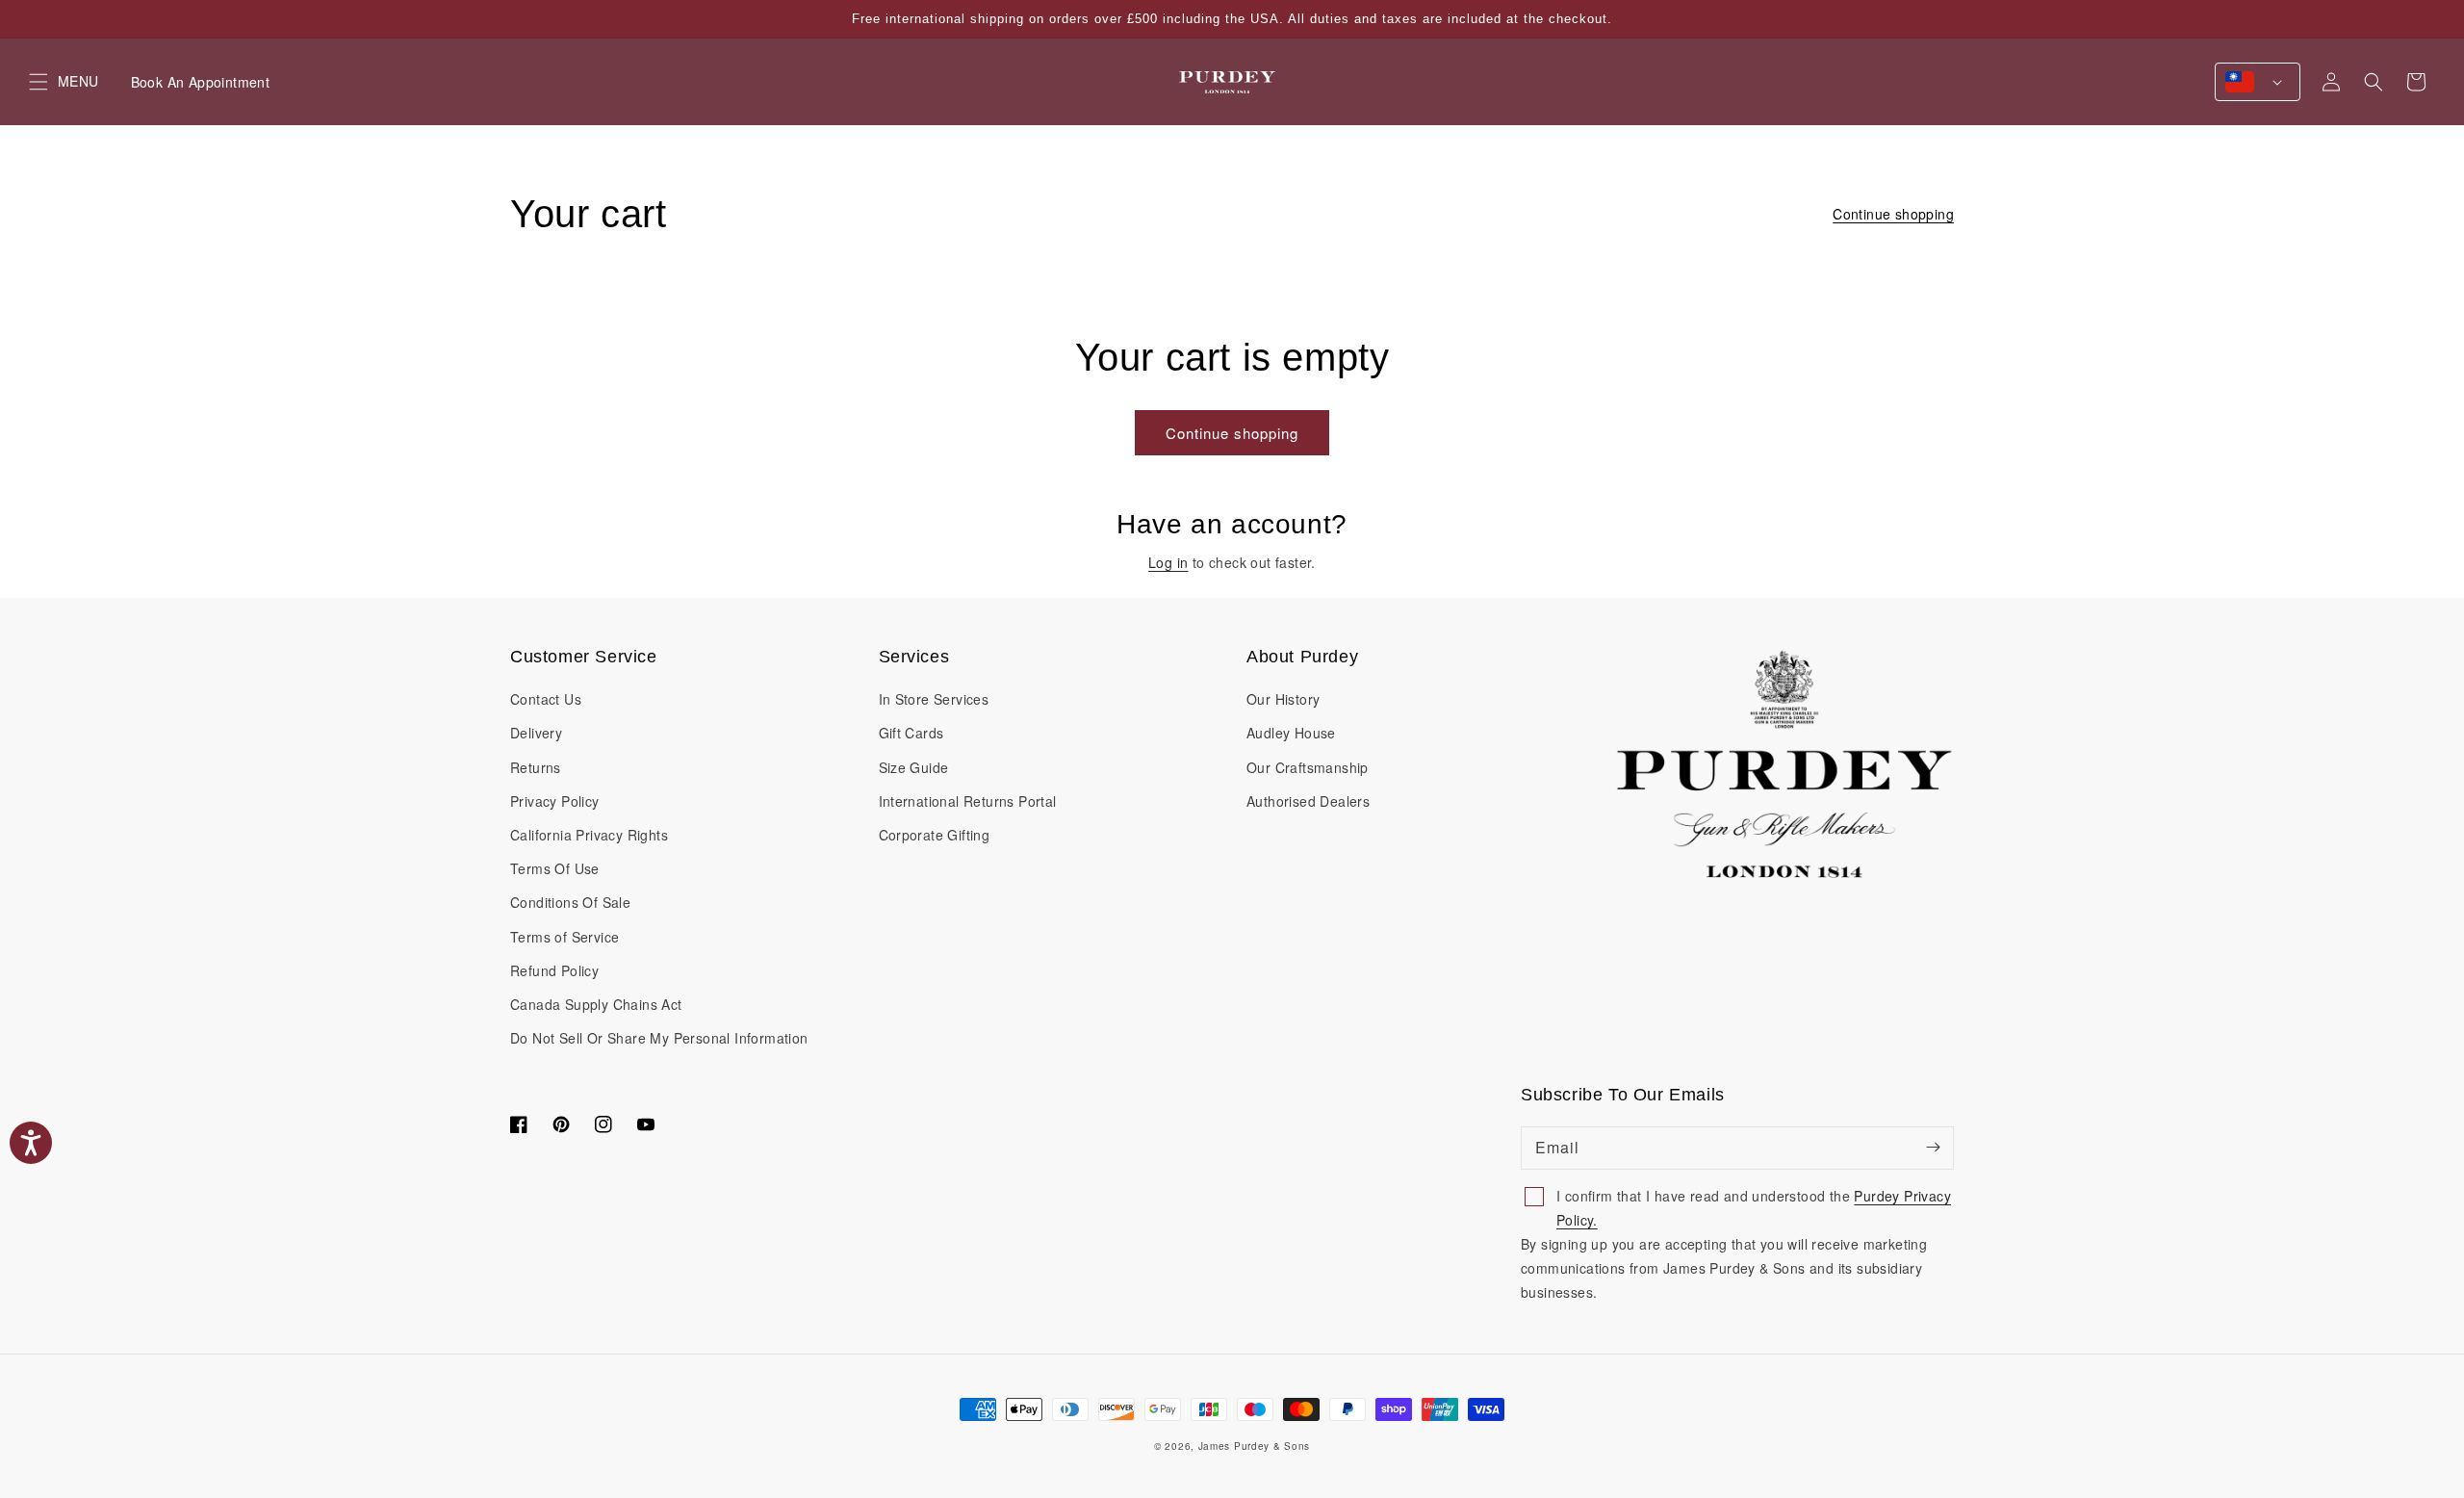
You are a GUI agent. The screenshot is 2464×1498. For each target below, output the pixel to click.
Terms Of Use (555, 868)
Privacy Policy (555, 801)
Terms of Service (565, 937)
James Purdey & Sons (1254, 1446)
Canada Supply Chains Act (596, 1004)
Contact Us (546, 699)
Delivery (536, 733)
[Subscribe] (1933, 1148)
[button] (2374, 82)
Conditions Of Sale (570, 902)
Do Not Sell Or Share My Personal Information (659, 1038)
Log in (1168, 562)
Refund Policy (554, 970)
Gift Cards (911, 733)
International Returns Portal (968, 801)
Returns (536, 767)
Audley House (1291, 733)
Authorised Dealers (1308, 801)
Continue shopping (1893, 214)
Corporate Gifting (935, 835)
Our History (1283, 699)
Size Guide (914, 767)
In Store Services (934, 699)
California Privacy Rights (589, 835)
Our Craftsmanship (1308, 767)
